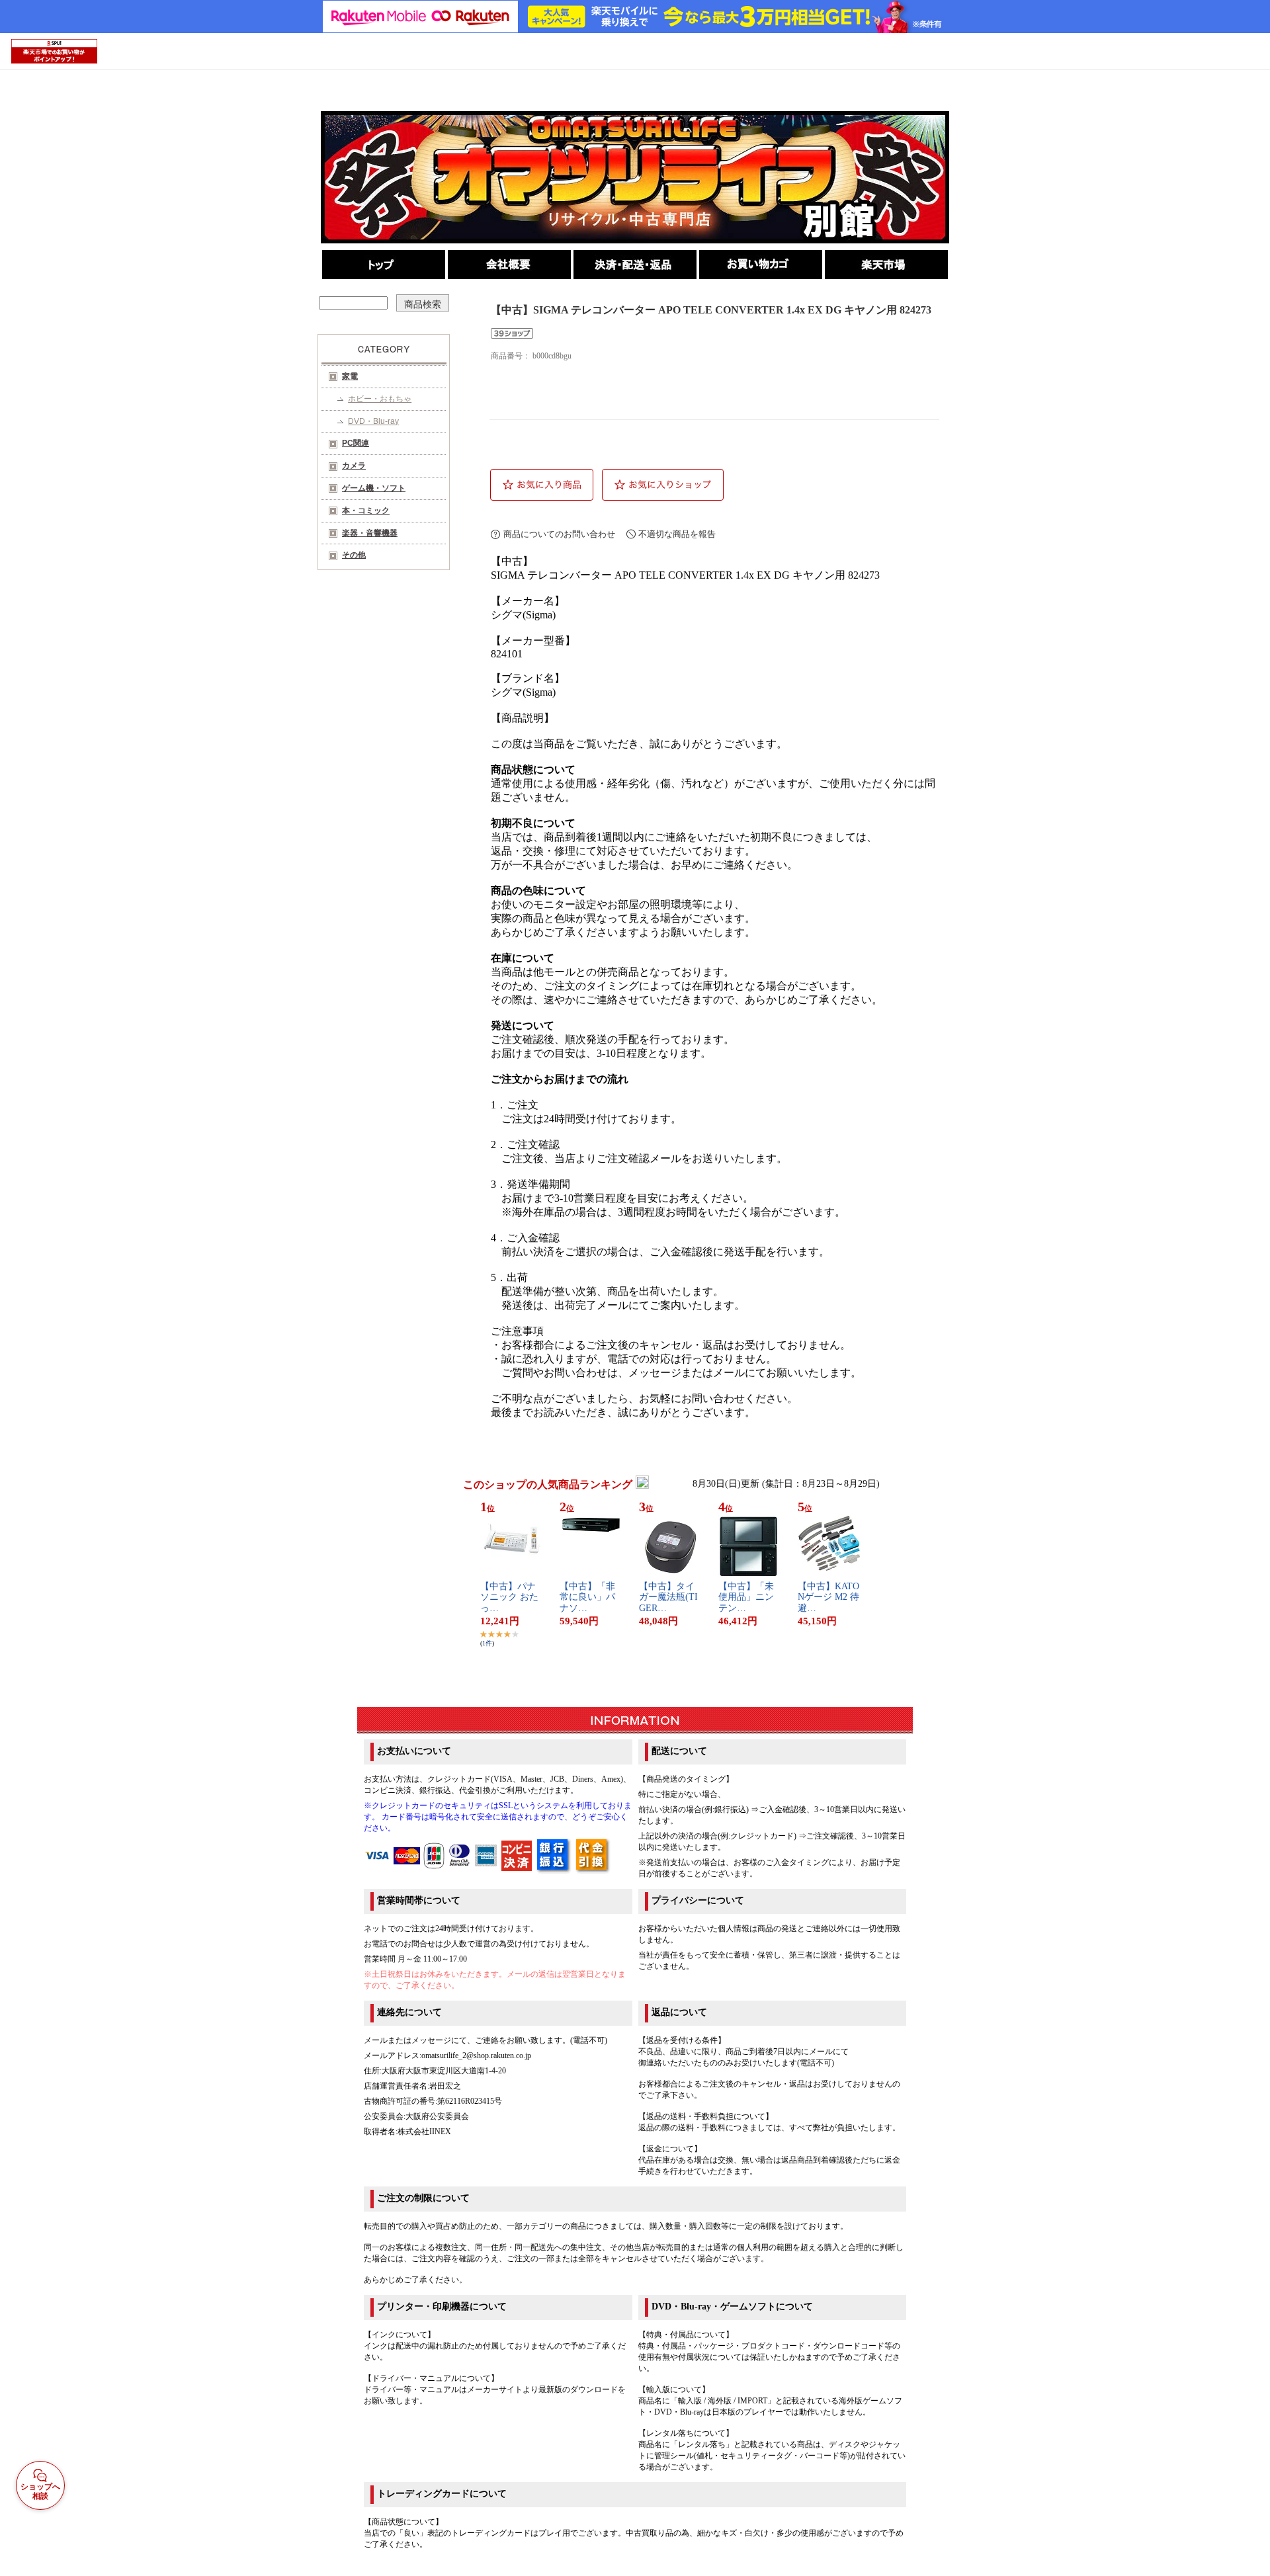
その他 (354, 555)
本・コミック (366, 511)
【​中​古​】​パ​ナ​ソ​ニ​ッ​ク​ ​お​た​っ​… (509, 1598)
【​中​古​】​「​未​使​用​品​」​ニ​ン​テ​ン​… (746, 1598)
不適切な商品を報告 (677, 534)
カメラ (354, 466)
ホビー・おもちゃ (380, 399)
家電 (350, 376)
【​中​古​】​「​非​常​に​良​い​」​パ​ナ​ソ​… (587, 1598)
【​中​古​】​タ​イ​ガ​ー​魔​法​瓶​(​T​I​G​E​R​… (668, 1598)
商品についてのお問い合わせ (559, 534)
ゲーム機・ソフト (374, 488)
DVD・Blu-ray (373, 421)
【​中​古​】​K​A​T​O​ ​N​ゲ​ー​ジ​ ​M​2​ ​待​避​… (828, 1598)
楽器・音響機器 (370, 533)
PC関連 (356, 443)
